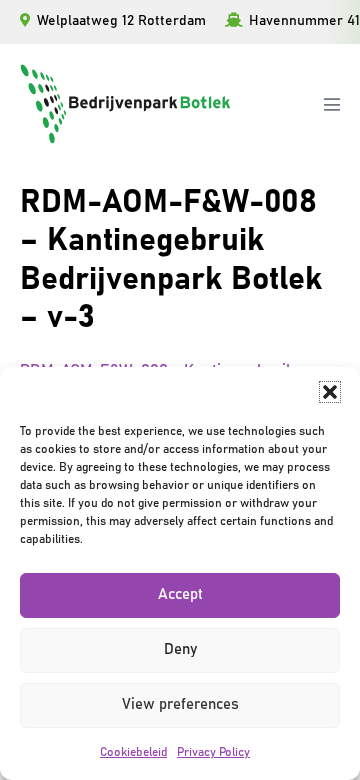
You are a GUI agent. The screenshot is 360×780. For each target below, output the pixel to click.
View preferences (180, 704)
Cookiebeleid (133, 752)
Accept (180, 594)
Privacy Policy (213, 752)
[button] (330, 392)
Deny (180, 649)
